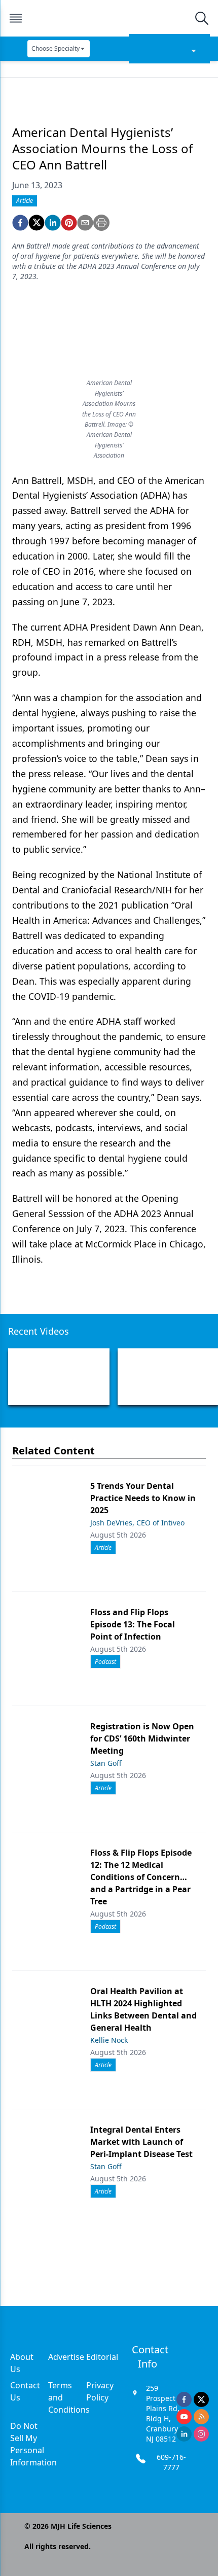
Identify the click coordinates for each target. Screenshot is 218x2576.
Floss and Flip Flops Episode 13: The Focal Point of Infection (133, 1624)
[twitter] (37, 223)
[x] (201, 2399)
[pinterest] (69, 223)
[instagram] (201, 2434)
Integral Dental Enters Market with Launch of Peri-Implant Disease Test (141, 2142)
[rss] (201, 2417)
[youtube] (184, 2417)
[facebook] (20, 223)
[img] (108, 18)
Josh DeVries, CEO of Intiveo (137, 1523)
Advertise (66, 2357)
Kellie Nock (109, 2040)
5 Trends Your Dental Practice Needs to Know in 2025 (143, 1498)
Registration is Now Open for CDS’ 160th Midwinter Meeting (142, 1738)
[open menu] (16, 18)
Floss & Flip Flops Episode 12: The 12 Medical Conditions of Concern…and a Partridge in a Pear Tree (141, 1877)
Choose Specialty (56, 48)
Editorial (102, 2357)
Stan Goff (106, 1763)
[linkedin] (53, 223)
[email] (85, 223)
